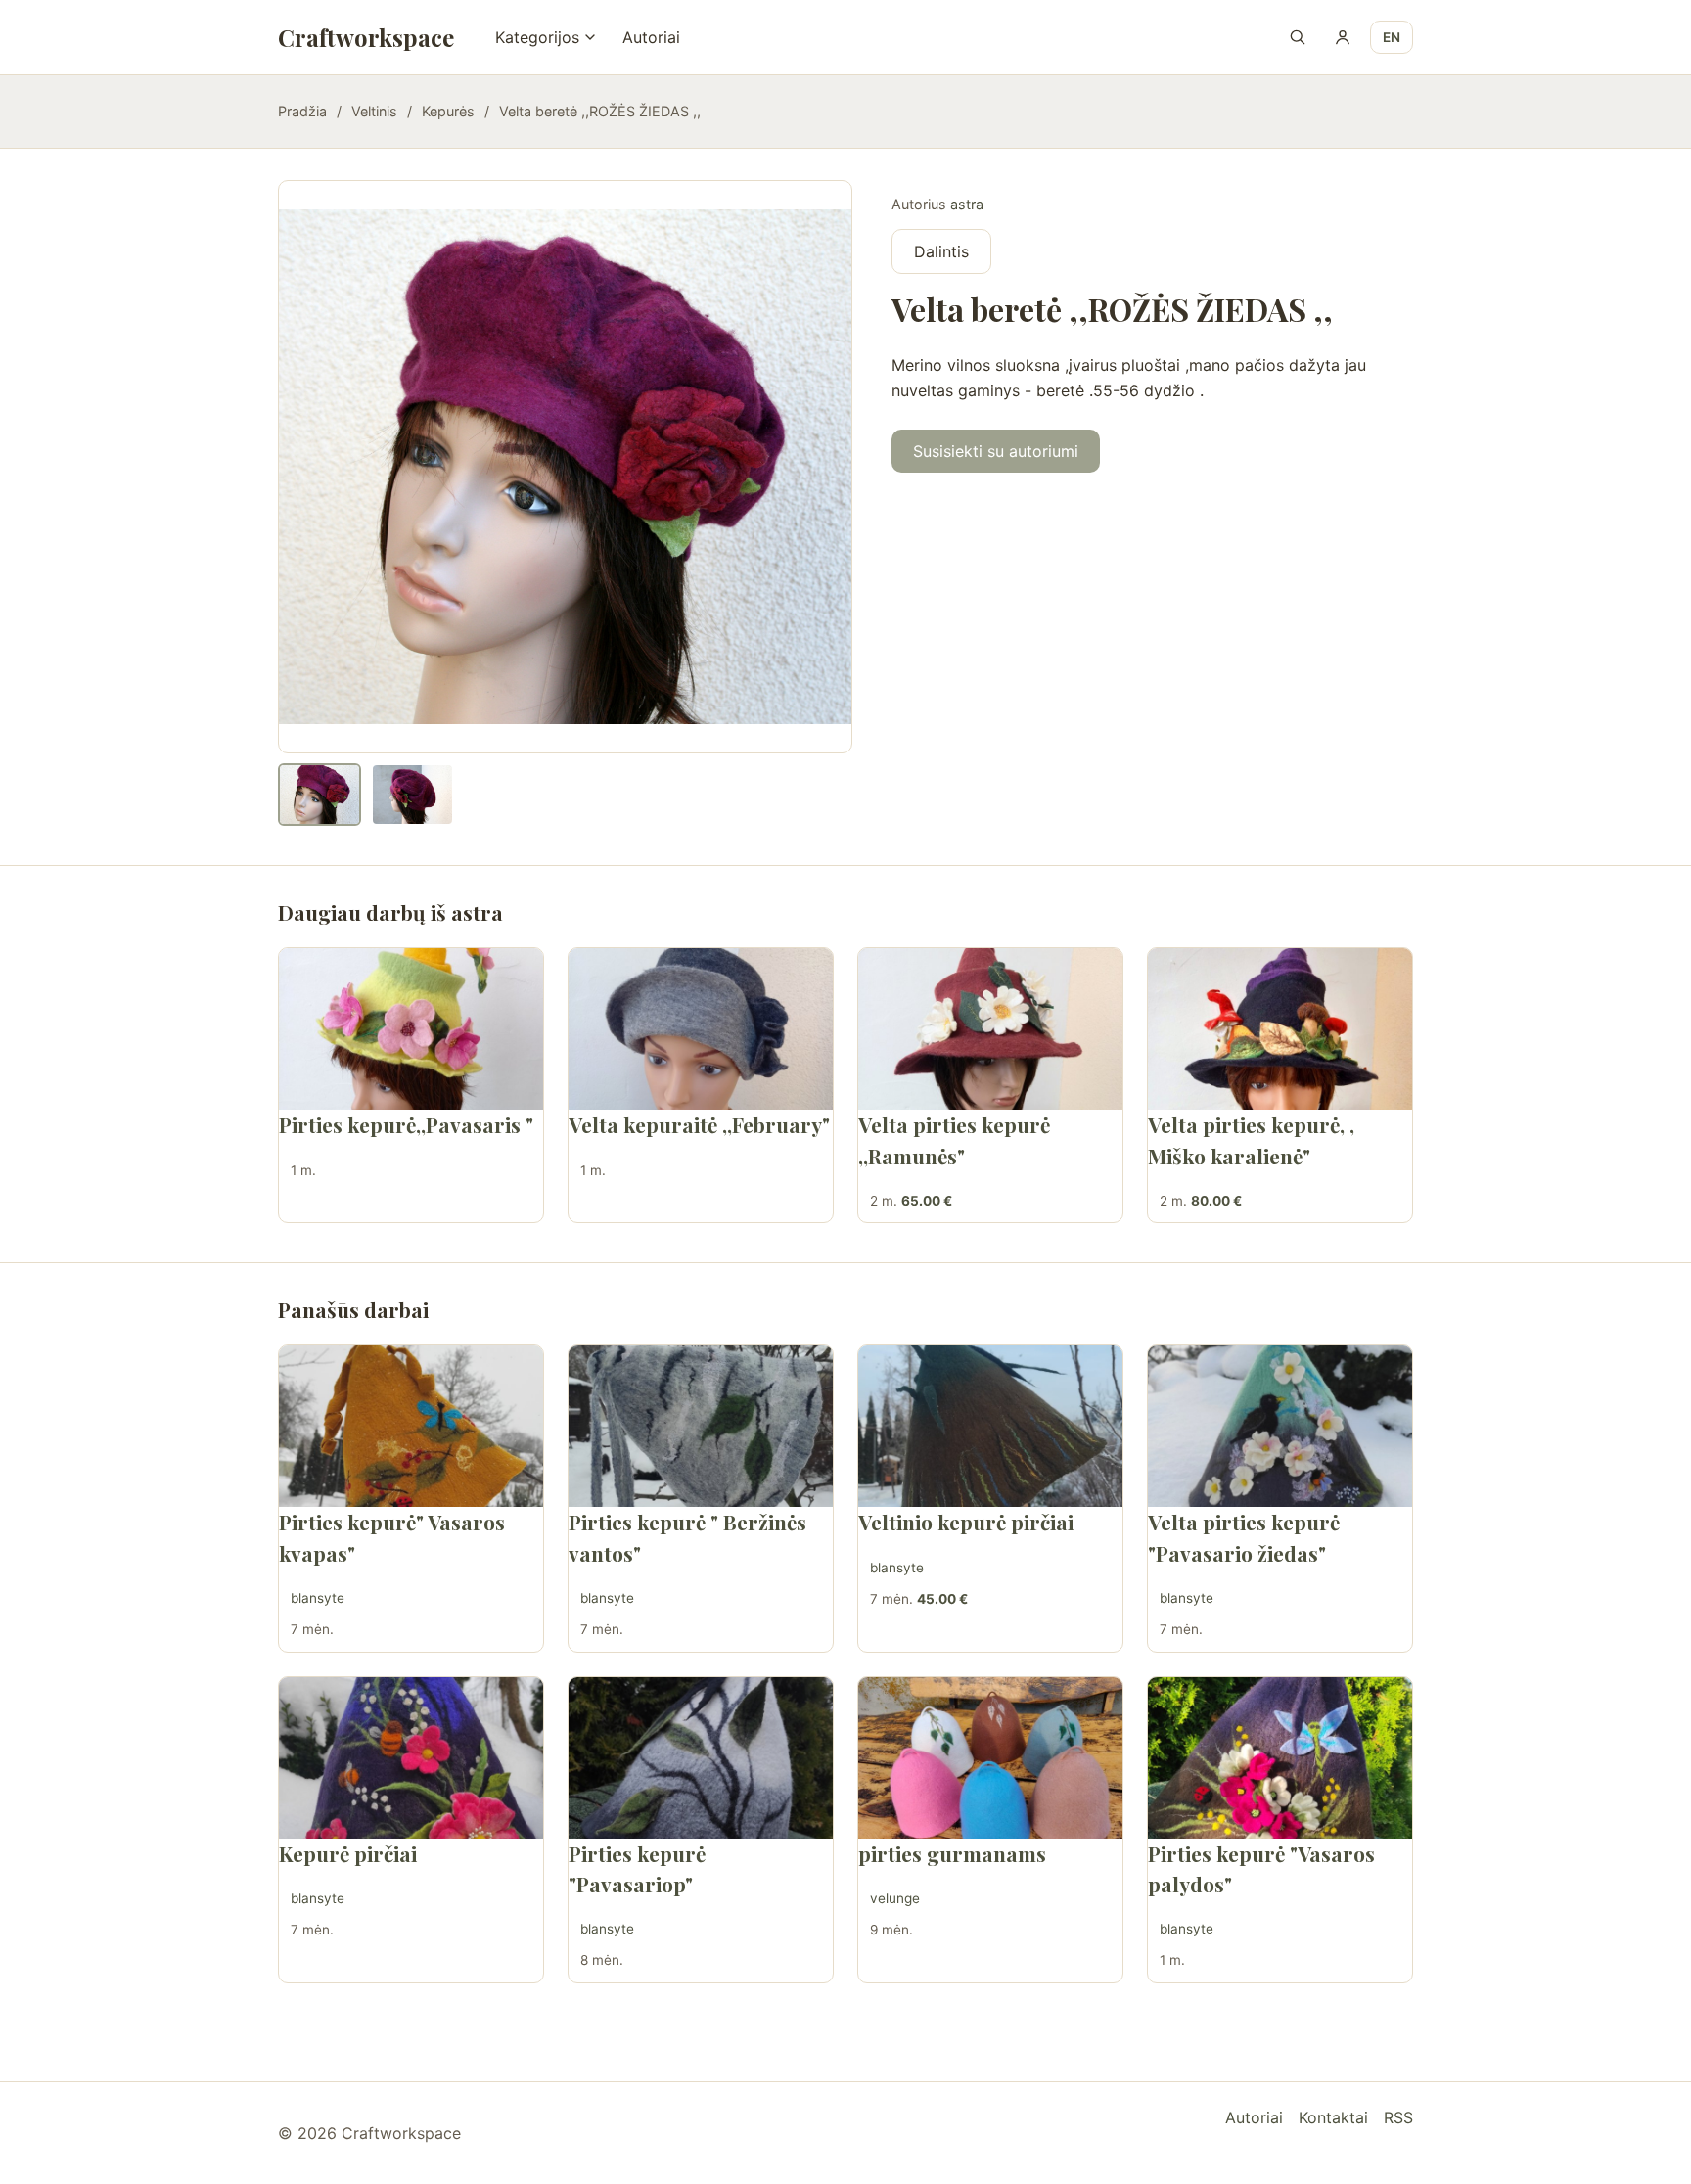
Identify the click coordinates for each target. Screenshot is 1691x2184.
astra (967, 204)
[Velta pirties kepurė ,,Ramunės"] (990, 1029)
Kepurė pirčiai (348, 1853)
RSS (1398, 2117)
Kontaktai (1333, 2117)
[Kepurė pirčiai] (411, 1758)
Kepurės (448, 111)
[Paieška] (1298, 37)
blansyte (318, 1598)
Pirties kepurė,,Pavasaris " (406, 1124)
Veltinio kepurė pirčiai (966, 1522)
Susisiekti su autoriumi (996, 451)
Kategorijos (537, 37)
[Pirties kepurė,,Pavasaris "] (411, 1029)
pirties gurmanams (952, 1853)
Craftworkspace (366, 37)
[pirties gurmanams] (990, 1758)
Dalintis (941, 251)
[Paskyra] (1343, 37)
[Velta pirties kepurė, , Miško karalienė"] (1280, 1029)
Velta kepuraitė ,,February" (699, 1124)
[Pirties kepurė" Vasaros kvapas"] (411, 1426)
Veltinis (374, 111)
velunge (895, 1898)
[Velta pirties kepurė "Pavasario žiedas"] (1280, 1426)
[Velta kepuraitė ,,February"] (701, 1029)
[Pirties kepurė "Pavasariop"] (701, 1758)
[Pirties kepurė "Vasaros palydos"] (1280, 1758)
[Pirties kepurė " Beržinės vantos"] (701, 1426)
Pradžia (302, 111)
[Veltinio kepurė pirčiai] (990, 1426)
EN (1392, 37)
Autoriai (651, 37)
